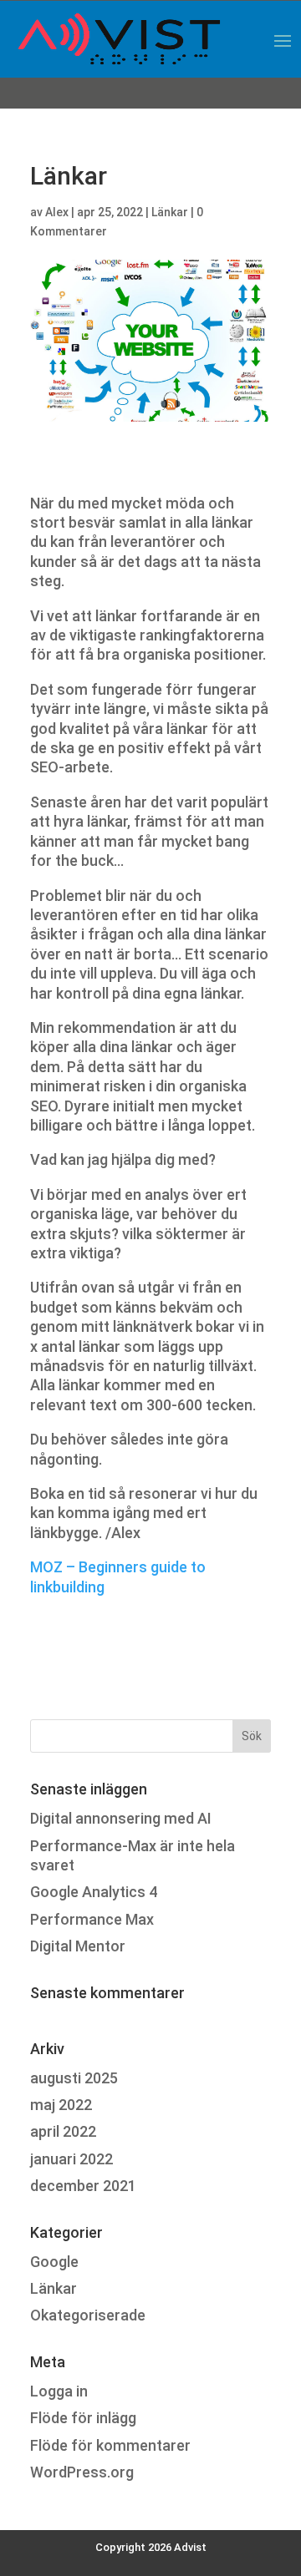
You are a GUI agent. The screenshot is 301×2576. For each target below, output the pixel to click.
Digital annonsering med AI (121, 1818)
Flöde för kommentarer (110, 2445)
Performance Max (92, 1919)
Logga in (59, 2391)
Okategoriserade (88, 2315)
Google (54, 2262)
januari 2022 (71, 2159)
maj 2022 (61, 2105)
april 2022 (63, 2131)
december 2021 (83, 2186)
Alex (57, 212)
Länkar (170, 212)
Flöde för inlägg (83, 2418)
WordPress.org (82, 2472)
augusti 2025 (74, 2078)
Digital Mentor (78, 1946)
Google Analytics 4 (94, 1892)
